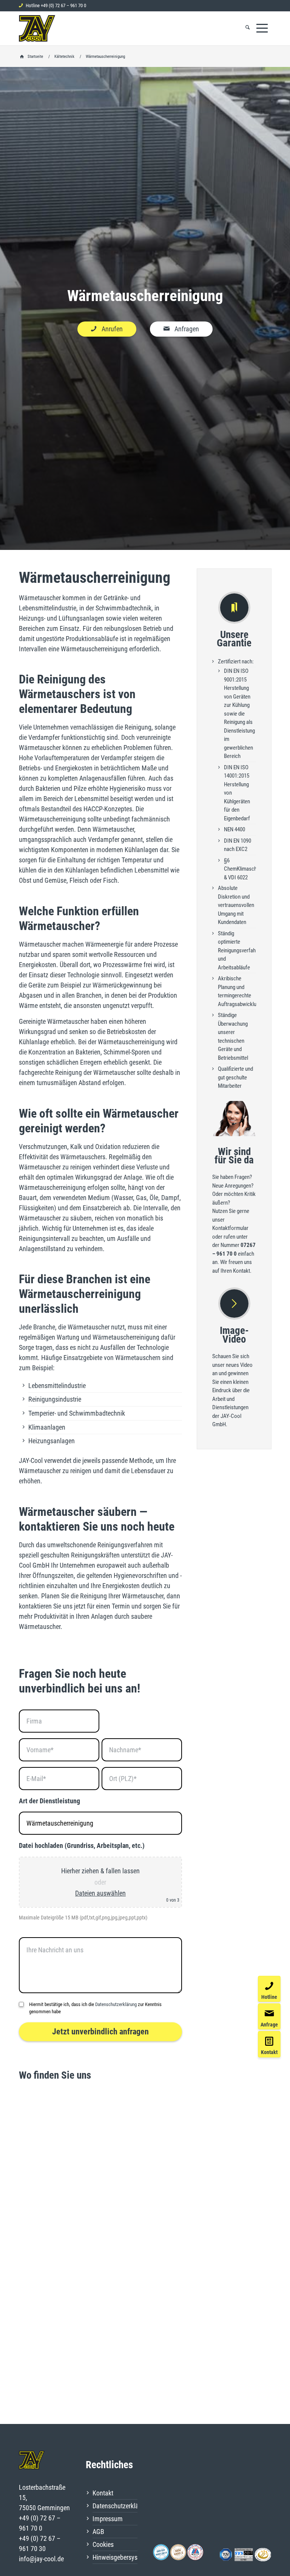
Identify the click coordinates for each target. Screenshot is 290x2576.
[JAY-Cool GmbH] (37, 28)
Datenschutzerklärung (116, 2004)
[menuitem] (248, 28)
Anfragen (187, 329)
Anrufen (112, 329)
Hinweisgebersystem (115, 2557)
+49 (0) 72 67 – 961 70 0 (63, 5)
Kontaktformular (230, 1228)
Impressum (108, 2519)
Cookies (103, 2544)
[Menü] (262, 28)
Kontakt (103, 2493)
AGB (98, 2532)
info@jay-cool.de (41, 2559)
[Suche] (248, 28)
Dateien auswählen (100, 1893)
